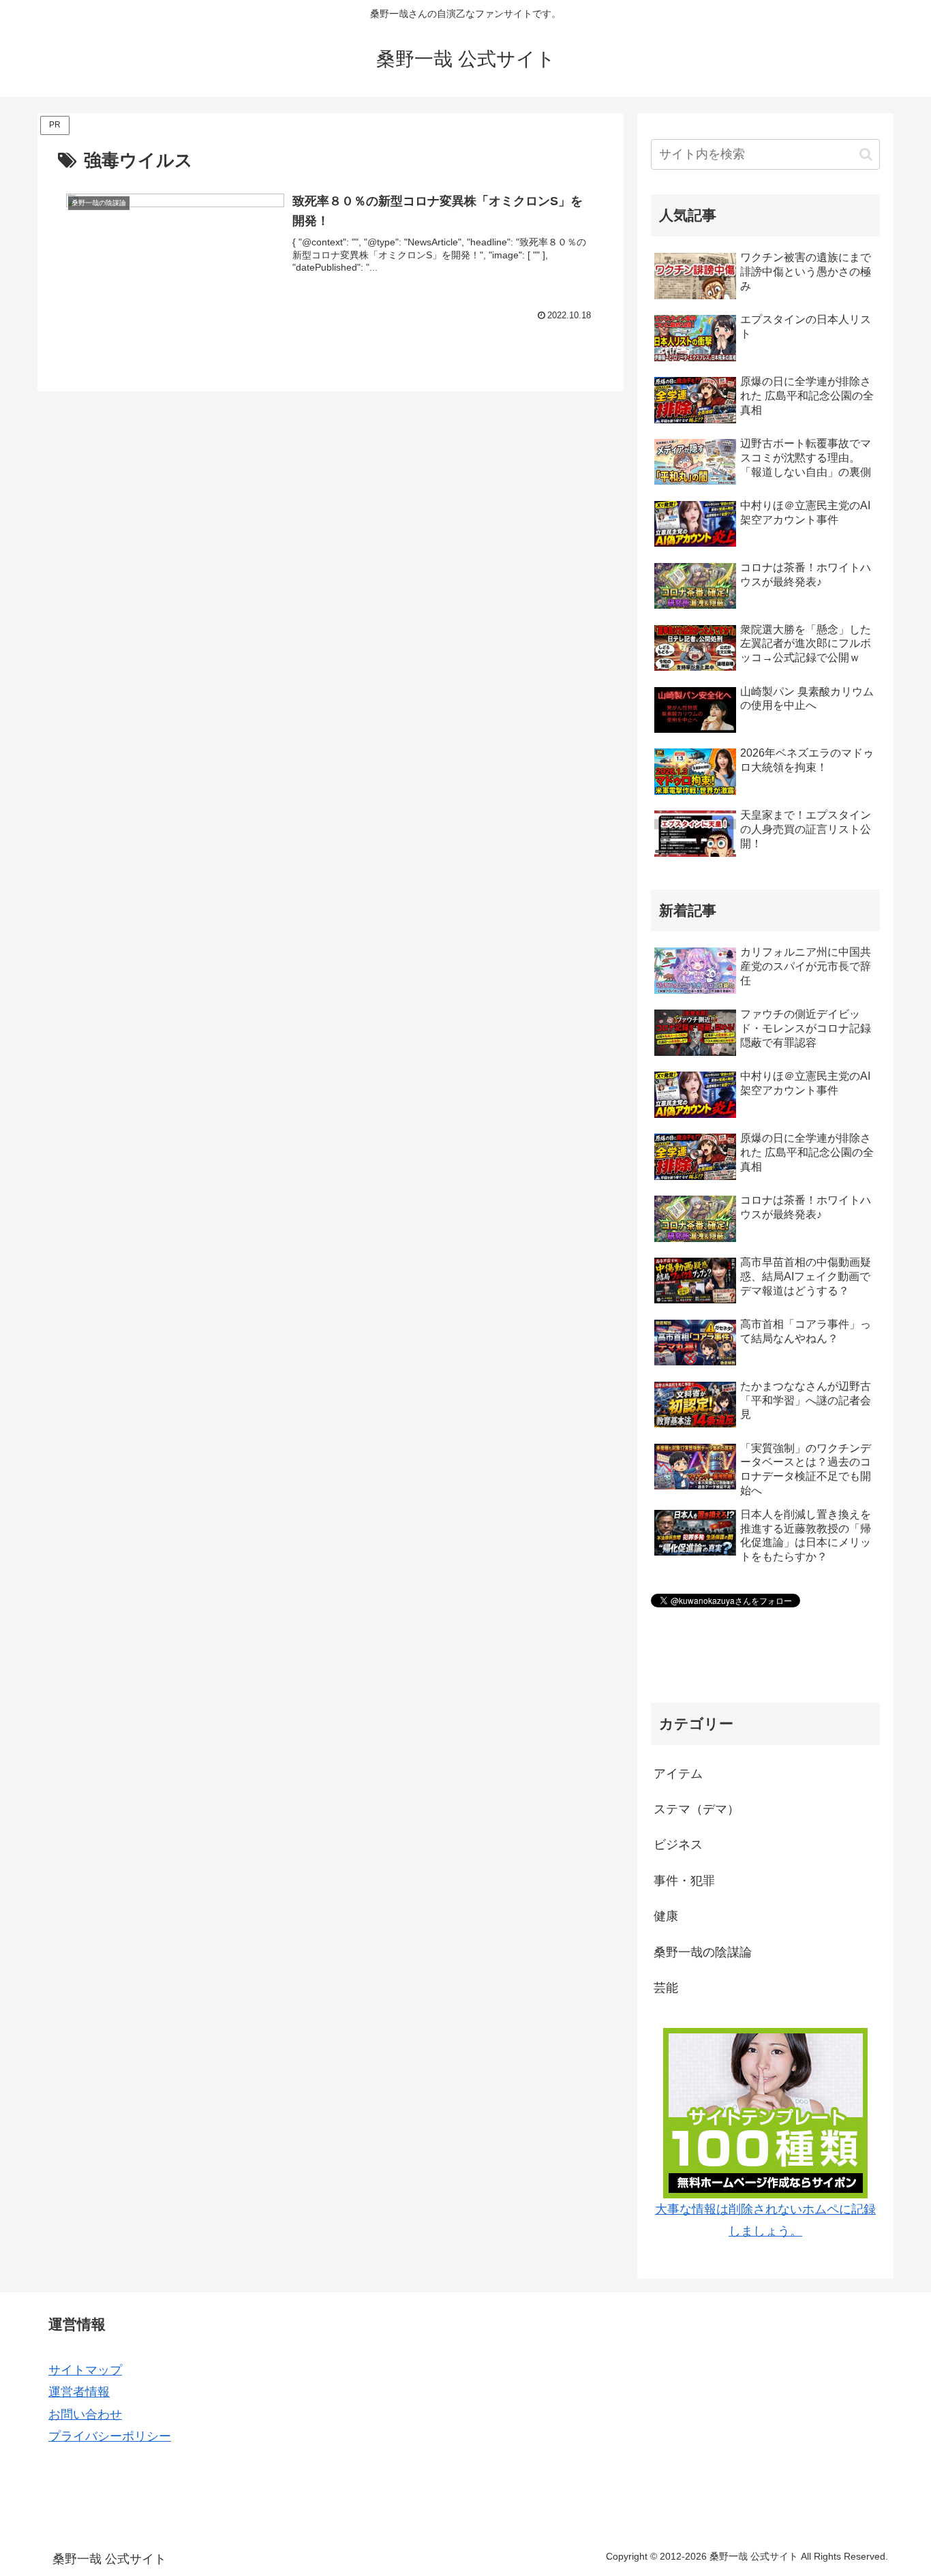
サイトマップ (85, 2370)
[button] (866, 154)
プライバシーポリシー (110, 2436)
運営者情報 (79, 2392)
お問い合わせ (85, 2414)
